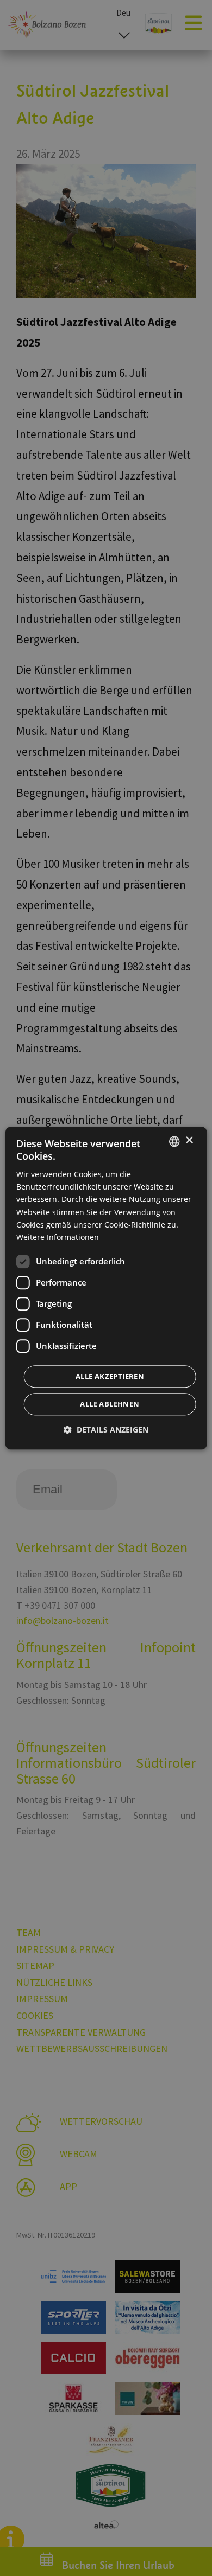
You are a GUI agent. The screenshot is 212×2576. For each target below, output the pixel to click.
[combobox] (174, 1141)
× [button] (189, 1140)
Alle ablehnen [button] (110, 1404)
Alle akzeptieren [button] (110, 1376)
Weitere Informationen (58, 1237)
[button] (106, 1430)
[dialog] (106, 1288)
